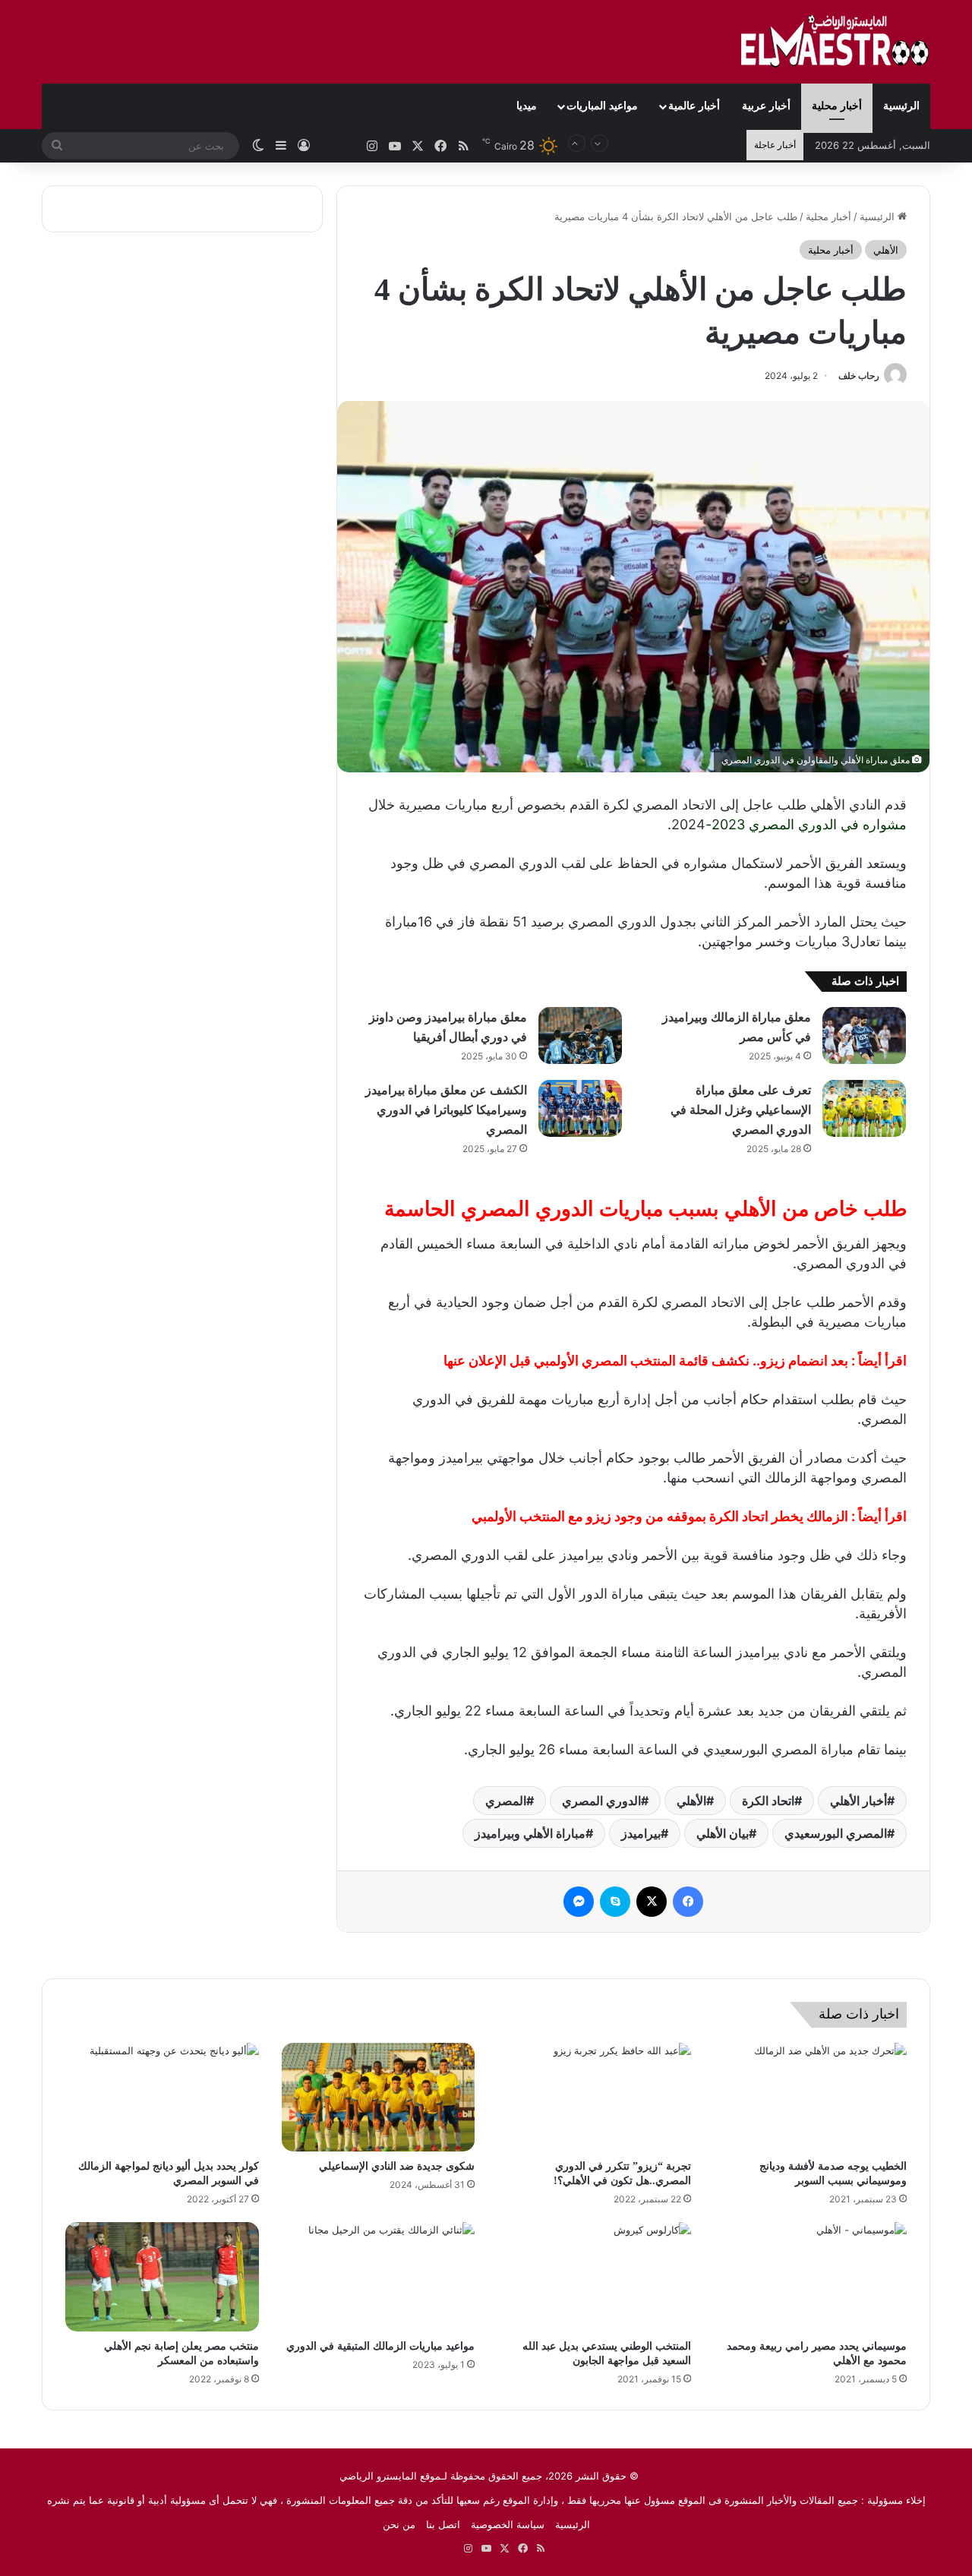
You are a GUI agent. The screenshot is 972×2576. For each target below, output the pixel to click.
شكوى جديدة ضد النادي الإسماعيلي (397, 2166)
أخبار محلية (837, 106)
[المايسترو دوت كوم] (835, 42)
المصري (506, 1801)
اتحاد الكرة (768, 1801)
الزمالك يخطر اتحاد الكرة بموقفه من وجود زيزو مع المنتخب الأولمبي (660, 1516)
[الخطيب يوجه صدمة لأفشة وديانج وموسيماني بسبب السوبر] (811, 2098)
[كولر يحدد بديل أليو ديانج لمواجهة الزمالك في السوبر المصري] (162, 2098)
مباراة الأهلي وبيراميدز (530, 1833)
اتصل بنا (443, 2524)
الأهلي (886, 250)
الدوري (817, 824)
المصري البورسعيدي (836, 1833)
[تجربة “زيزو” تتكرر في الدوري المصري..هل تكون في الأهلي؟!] (594, 2098)
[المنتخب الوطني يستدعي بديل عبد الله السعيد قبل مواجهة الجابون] (594, 2277)
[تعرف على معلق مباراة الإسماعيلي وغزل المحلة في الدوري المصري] (864, 1108)
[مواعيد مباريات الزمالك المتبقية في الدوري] (379, 2277)
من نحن (399, 2524)
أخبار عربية (766, 106)
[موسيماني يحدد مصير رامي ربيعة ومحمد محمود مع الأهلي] (811, 2277)
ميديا (527, 106)
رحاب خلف (859, 376)
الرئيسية (901, 106)
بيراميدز (641, 1833)
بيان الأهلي (723, 1833)
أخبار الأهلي (858, 1801)
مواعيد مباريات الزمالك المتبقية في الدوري (380, 2346)
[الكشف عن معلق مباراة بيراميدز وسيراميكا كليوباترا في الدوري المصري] (580, 1108)
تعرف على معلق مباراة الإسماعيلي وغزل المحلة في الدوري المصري (741, 1110)
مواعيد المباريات (602, 106)
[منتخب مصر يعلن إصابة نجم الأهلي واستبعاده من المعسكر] (162, 2277)
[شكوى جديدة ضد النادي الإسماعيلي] (379, 2098)
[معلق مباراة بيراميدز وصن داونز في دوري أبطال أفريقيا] (580, 1035)
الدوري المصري (601, 1801)
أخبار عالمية (694, 106)
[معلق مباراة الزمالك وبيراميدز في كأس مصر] (864, 1035)
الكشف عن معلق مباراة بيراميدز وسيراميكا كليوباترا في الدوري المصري (446, 1110)
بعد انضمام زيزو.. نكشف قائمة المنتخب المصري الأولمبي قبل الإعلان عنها (646, 1361)
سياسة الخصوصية (508, 2524)
